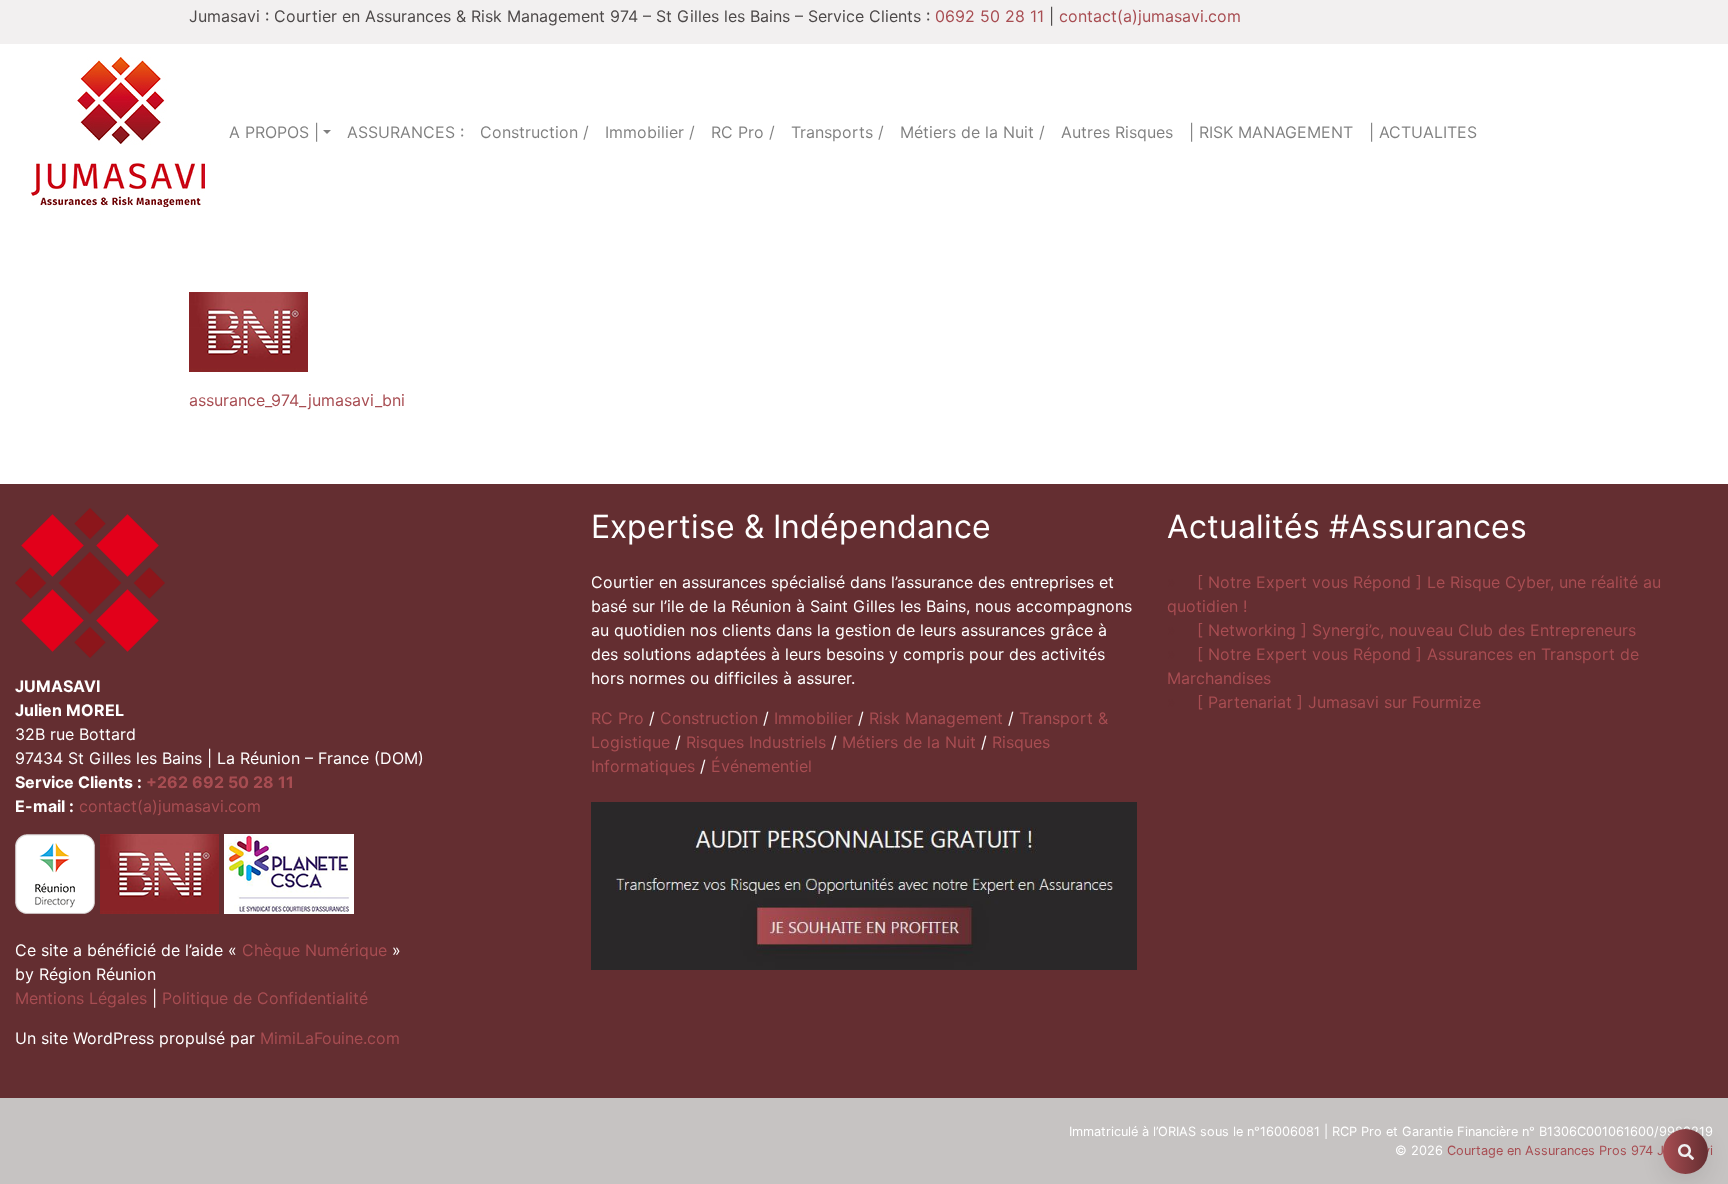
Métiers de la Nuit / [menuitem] (972, 132)
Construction (709, 718)
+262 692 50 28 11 (220, 782)
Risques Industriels (756, 742)
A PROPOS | (274, 132)
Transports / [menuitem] (837, 132)
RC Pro (617, 718)
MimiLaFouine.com (330, 1038)
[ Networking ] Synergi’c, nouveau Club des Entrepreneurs (1416, 630)
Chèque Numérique (314, 950)
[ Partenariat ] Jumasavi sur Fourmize (1339, 702)
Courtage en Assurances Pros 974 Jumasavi (1580, 1150)
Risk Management (936, 718)
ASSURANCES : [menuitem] (405, 132)
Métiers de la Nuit (909, 742)
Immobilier (813, 718)
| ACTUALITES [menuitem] (1423, 132)
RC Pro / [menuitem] (743, 132)
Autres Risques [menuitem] (1117, 132)
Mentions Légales (81, 998)
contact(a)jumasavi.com (1150, 16)
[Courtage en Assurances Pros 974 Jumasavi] (118, 132)
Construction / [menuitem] (534, 132)
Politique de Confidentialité (265, 998)
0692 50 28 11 (989, 16)
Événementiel (761, 766)
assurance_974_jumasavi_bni (297, 400)
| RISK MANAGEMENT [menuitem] (1271, 132)
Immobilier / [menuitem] (650, 132)
